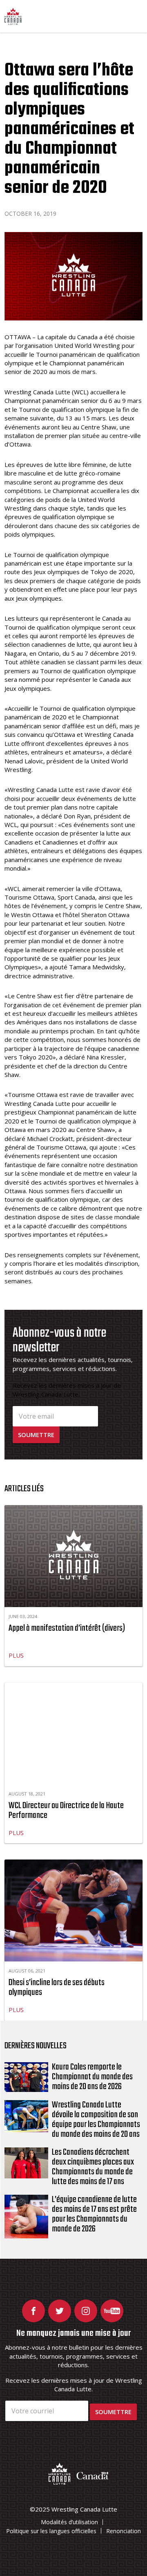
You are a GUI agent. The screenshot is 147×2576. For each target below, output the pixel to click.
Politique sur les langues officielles (51, 2531)
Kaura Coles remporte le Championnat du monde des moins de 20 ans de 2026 (92, 2077)
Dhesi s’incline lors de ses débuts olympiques (57, 1988)
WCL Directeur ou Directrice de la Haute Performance (66, 1811)
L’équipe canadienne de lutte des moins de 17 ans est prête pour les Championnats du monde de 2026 (94, 2214)
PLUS (16, 1655)
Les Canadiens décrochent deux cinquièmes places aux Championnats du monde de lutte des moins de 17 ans (93, 2167)
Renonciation (124, 2531)
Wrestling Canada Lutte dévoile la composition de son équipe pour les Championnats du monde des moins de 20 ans (96, 2120)
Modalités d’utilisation (69, 2522)
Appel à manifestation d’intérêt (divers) (67, 1628)
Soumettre (36, 1435)
